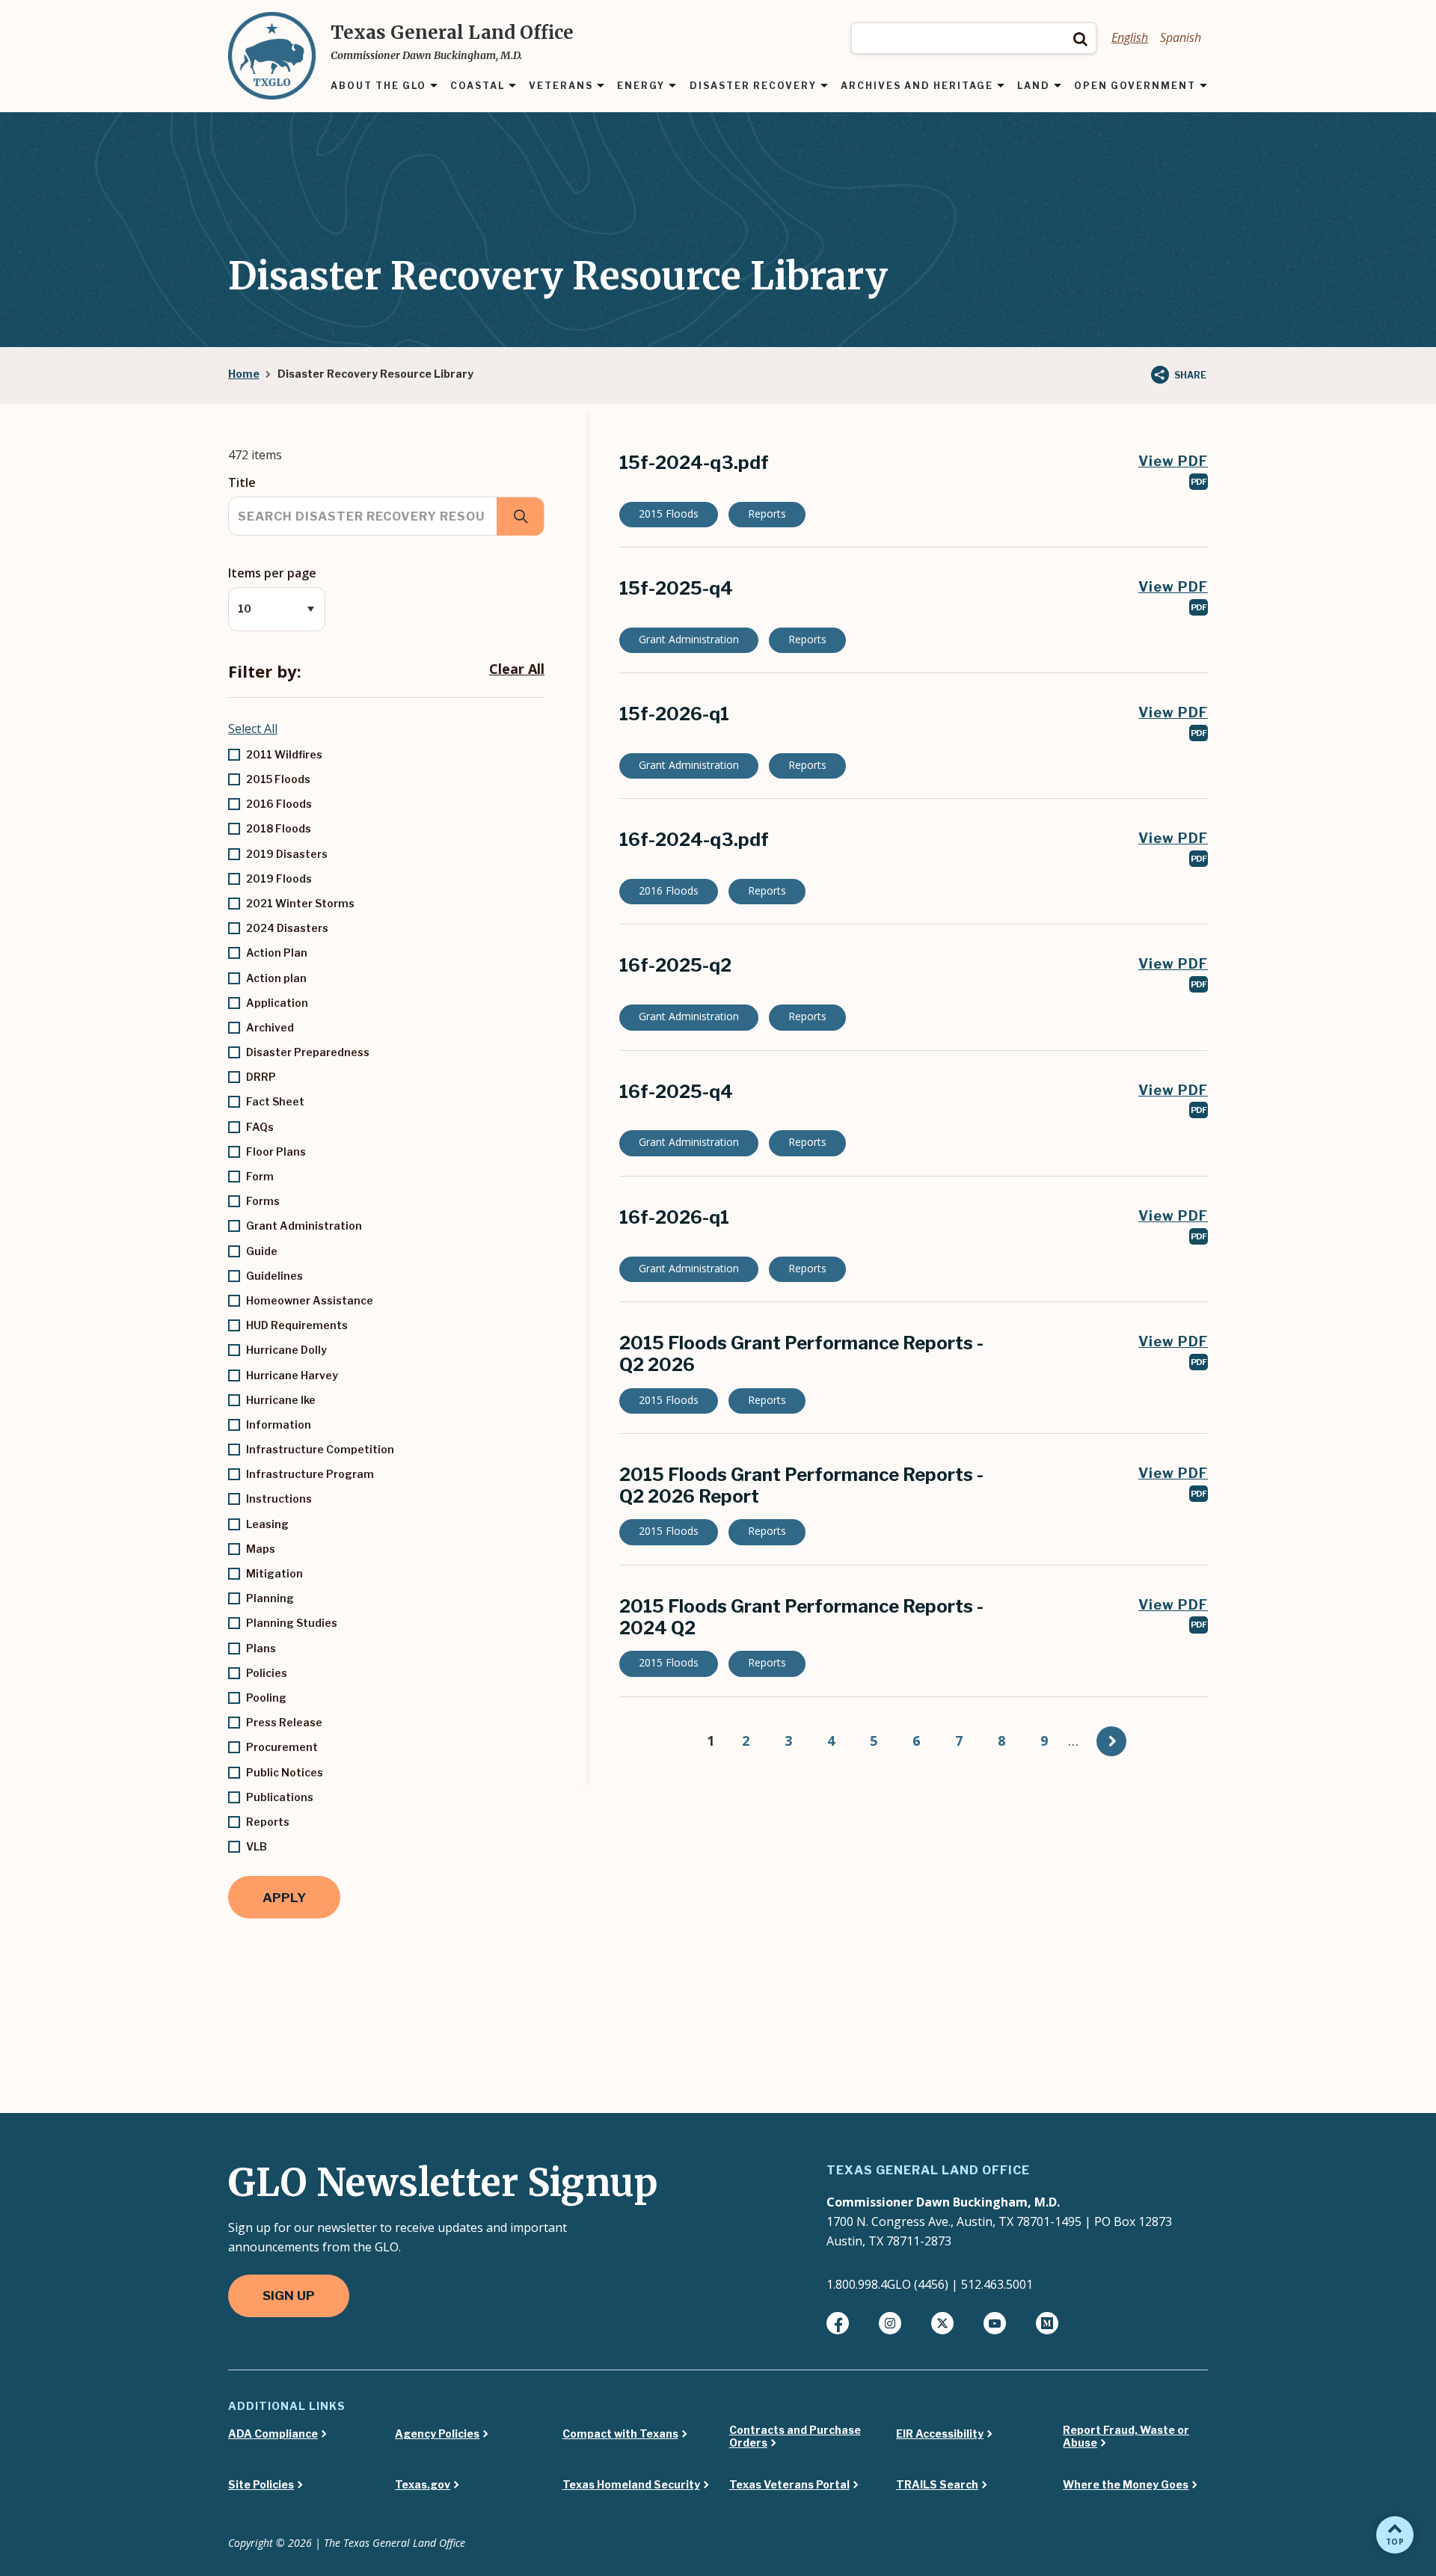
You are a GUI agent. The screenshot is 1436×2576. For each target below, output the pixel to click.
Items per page (272, 573)
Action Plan (277, 953)
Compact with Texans (620, 2434)
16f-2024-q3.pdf (694, 840)
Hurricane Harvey (292, 1375)
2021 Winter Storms (300, 903)
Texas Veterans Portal (789, 2485)
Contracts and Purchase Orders (795, 2437)
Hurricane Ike (281, 1400)
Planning (270, 1598)
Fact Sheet (275, 1101)
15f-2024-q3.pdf (694, 463)
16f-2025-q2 (675, 965)
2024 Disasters (287, 928)
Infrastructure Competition (320, 1449)
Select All (253, 729)
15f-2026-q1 (674, 714)
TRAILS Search (937, 2485)
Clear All (517, 669)
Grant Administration (304, 1226)
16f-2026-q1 (674, 1217)
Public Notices (285, 1772)
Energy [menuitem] (641, 86)
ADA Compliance (273, 2434)
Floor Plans (276, 1151)
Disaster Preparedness (308, 1052)
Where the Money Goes (1126, 2485)
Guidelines (274, 1276)
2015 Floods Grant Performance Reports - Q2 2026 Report (801, 1485)
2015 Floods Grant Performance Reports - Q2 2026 (801, 1354)
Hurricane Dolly (286, 1350)
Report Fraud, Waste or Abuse (1126, 2437)
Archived (270, 1027)
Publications (280, 1797)
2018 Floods (279, 828)
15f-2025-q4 (676, 588)
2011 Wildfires (284, 754)
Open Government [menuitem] (1135, 86)
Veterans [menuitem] (561, 86)
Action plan (276, 978)
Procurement (282, 1747)
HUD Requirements (297, 1325)
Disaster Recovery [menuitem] (753, 86)
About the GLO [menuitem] (378, 86)
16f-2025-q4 (676, 1092)
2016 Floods (279, 804)
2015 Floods (278, 779)
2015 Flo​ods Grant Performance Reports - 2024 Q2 (801, 1617)
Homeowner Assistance (310, 1300)
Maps (261, 1549)
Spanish (1181, 37)
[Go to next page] (1111, 1741)
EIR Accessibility (940, 2434)
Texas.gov (423, 2485)
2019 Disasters (287, 854)
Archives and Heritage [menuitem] (917, 86)
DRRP (261, 1077)
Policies (267, 1673)
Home (244, 374)
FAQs (260, 1127)
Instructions (279, 1499)
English (1130, 37)
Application (277, 1003)
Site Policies (261, 2485)
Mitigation (274, 1573)
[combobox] (974, 38)
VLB (257, 1846)
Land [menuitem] (1034, 86)
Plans (261, 1648)
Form (260, 1176)
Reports (268, 1822)
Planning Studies (292, 1623)
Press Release (284, 1722)
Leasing (267, 1524)
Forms (263, 1201)
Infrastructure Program (310, 1474)
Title (242, 482)
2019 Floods (279, 878)
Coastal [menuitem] (478, 86)
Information (279, 1425)
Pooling (266, 1698)
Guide (262, 1251)
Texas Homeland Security (631, 2485)
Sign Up (289, 2296)
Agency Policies (437, 2434)
